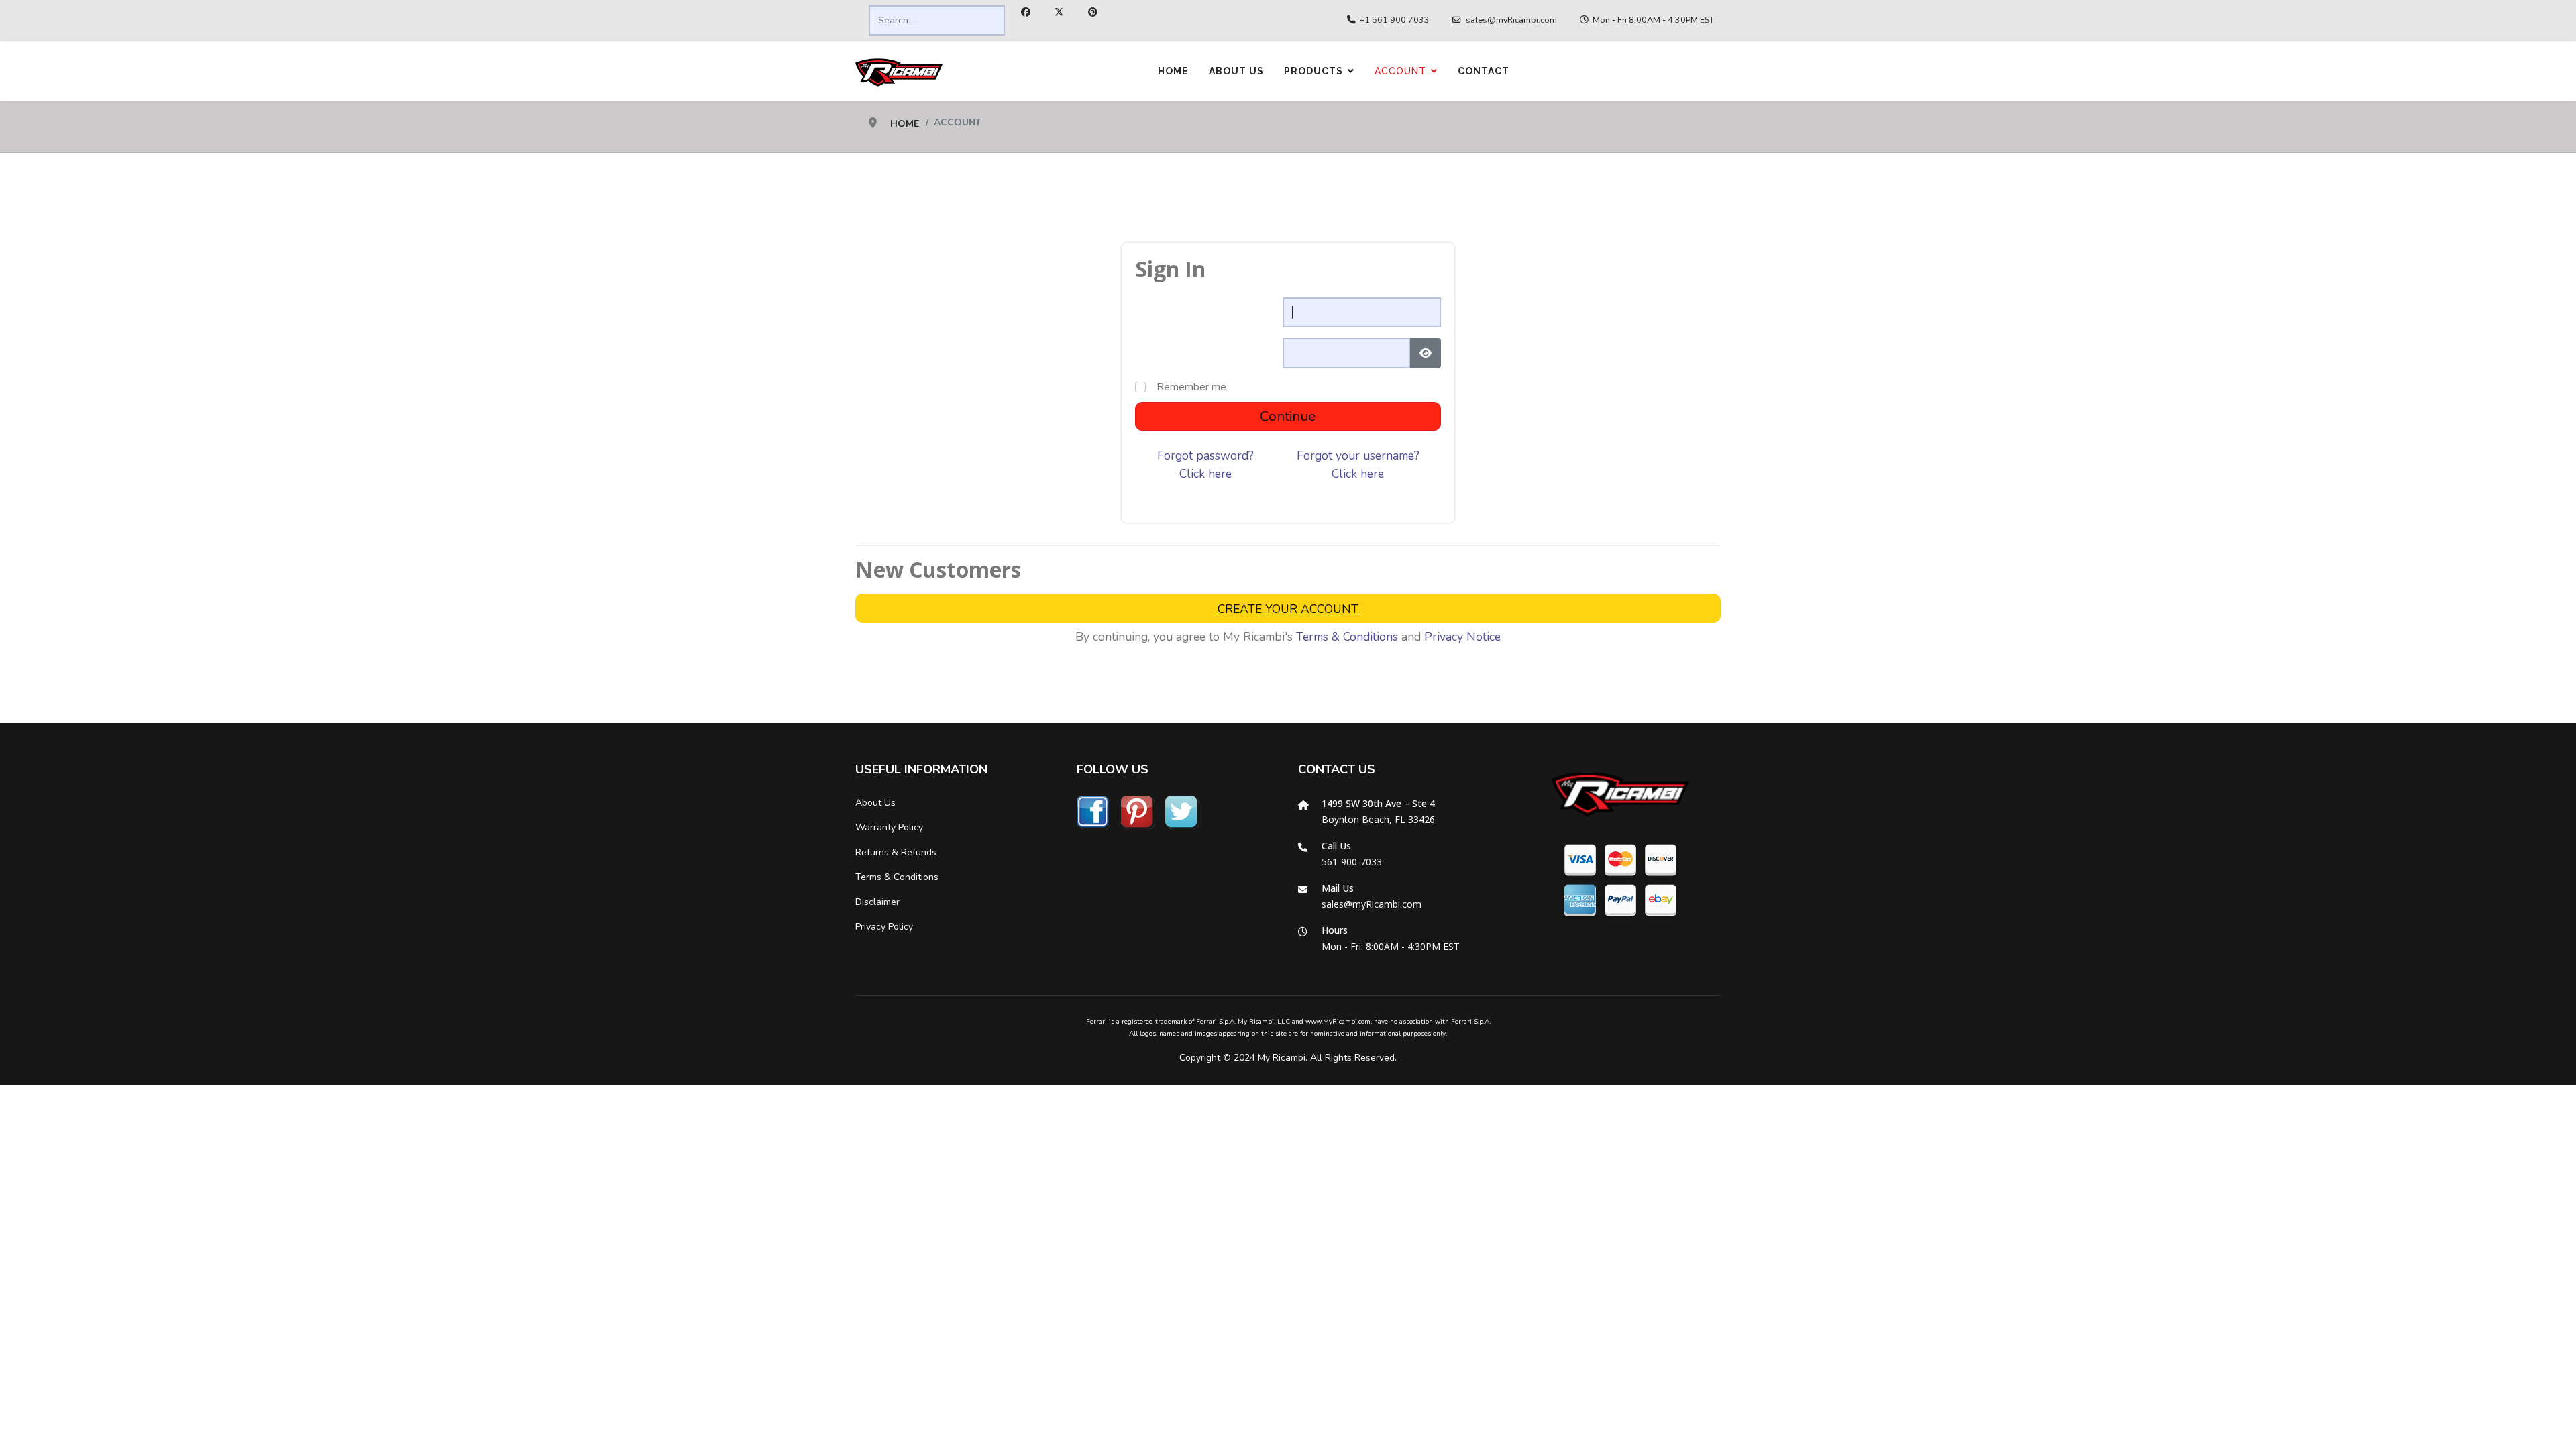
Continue (1288, 416)
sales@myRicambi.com (1511, 20)
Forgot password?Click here (1205, 464)
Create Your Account (1288, 609)
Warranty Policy (889, 827)
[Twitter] (1059, 12)
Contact (1484, 71)
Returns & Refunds (896, 852)
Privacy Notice (1462, 637)
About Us (1236, 71)
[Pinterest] (1093, 12)
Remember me (1191, 387)
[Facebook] (1026, 12)
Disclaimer (877, 902)
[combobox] (937, 20)
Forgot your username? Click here (1358, 464)
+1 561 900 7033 (1395, 20)
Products (1313, 71)
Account (1400, 71)
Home (1173, 71)
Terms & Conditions (1347, 637)
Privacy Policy (884, 927)
